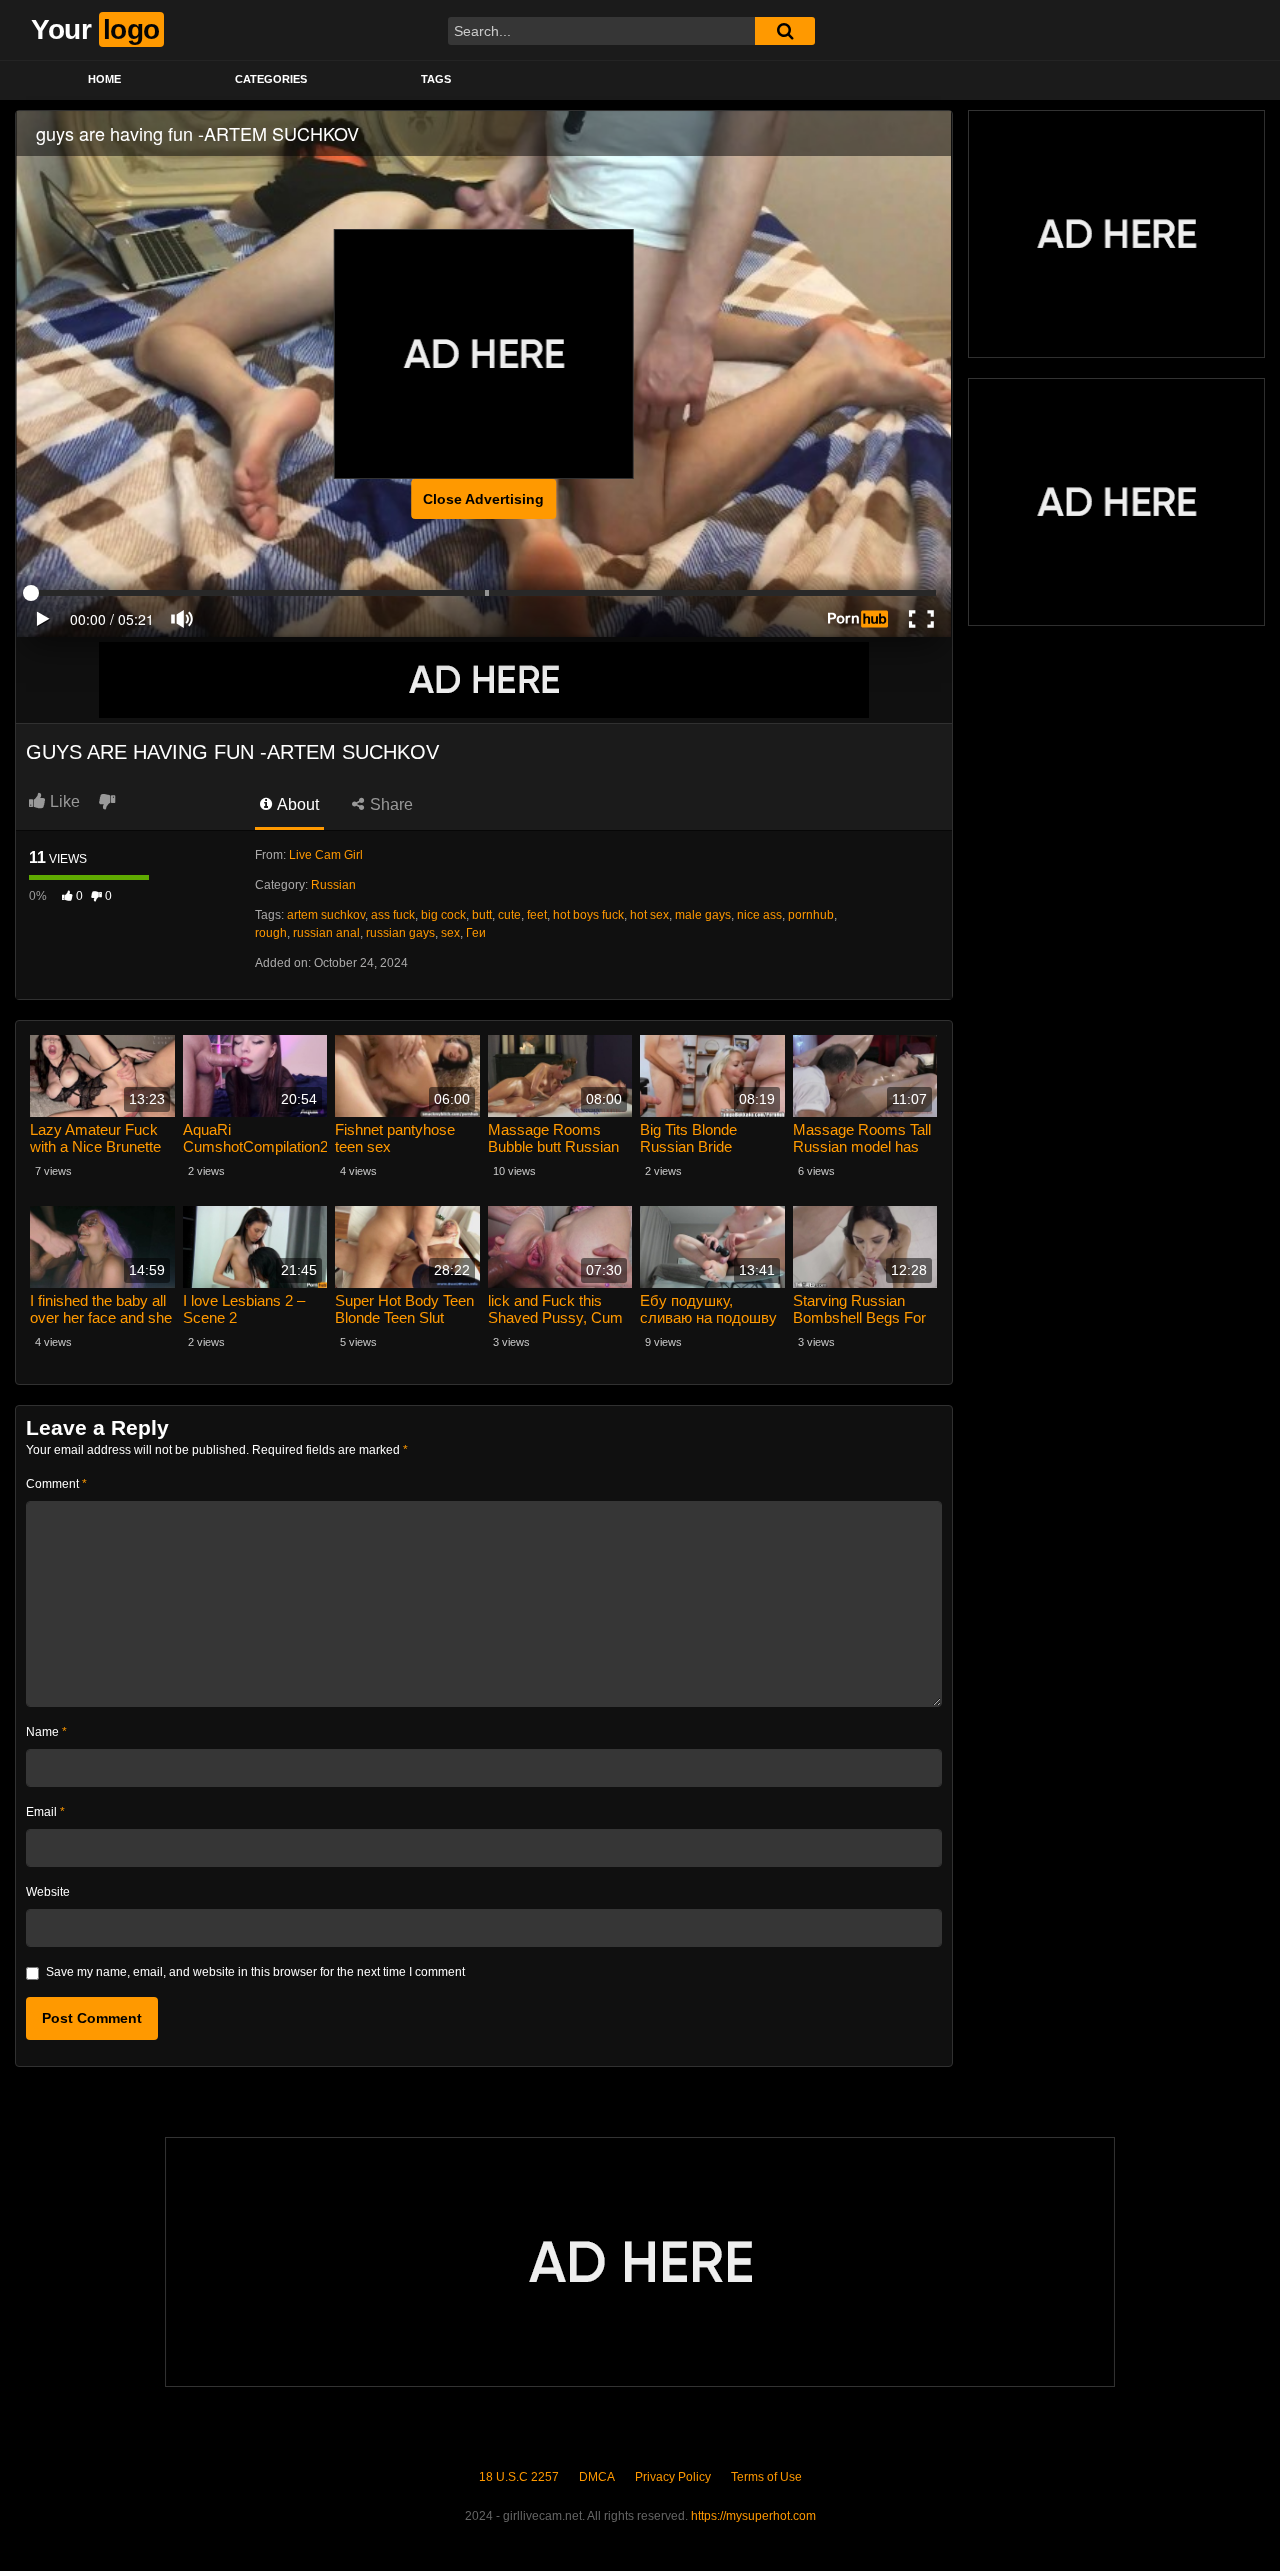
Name (46, 1732)
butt (482, 915)
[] (785, 31)
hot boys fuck (588, 915)
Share (389, 804)
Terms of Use (766, 2477)
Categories (271, 79)
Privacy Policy (673, 2477)
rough (271, 933)
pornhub (811, 915)
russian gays (400, 933)
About (296, 804)
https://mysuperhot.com (753, 2516)
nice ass (759, 915)
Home (104, 79)
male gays (703, 915)
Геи (476, 933)
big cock (443, 915)
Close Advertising (483, 499)
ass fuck (393, 915)
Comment (56, 1484)
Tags (436, 79)
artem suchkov (326, 915)
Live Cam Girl (326, 855)
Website (48, 1892)
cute (509, 915)
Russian (333, 885)
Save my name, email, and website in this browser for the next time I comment (255, 1972)
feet (537, 915)
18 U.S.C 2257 (519, 2477)
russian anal (326, 933)
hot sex (649, 915)
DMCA (597, 2477)
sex (450, 933)
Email (45, 1812)
